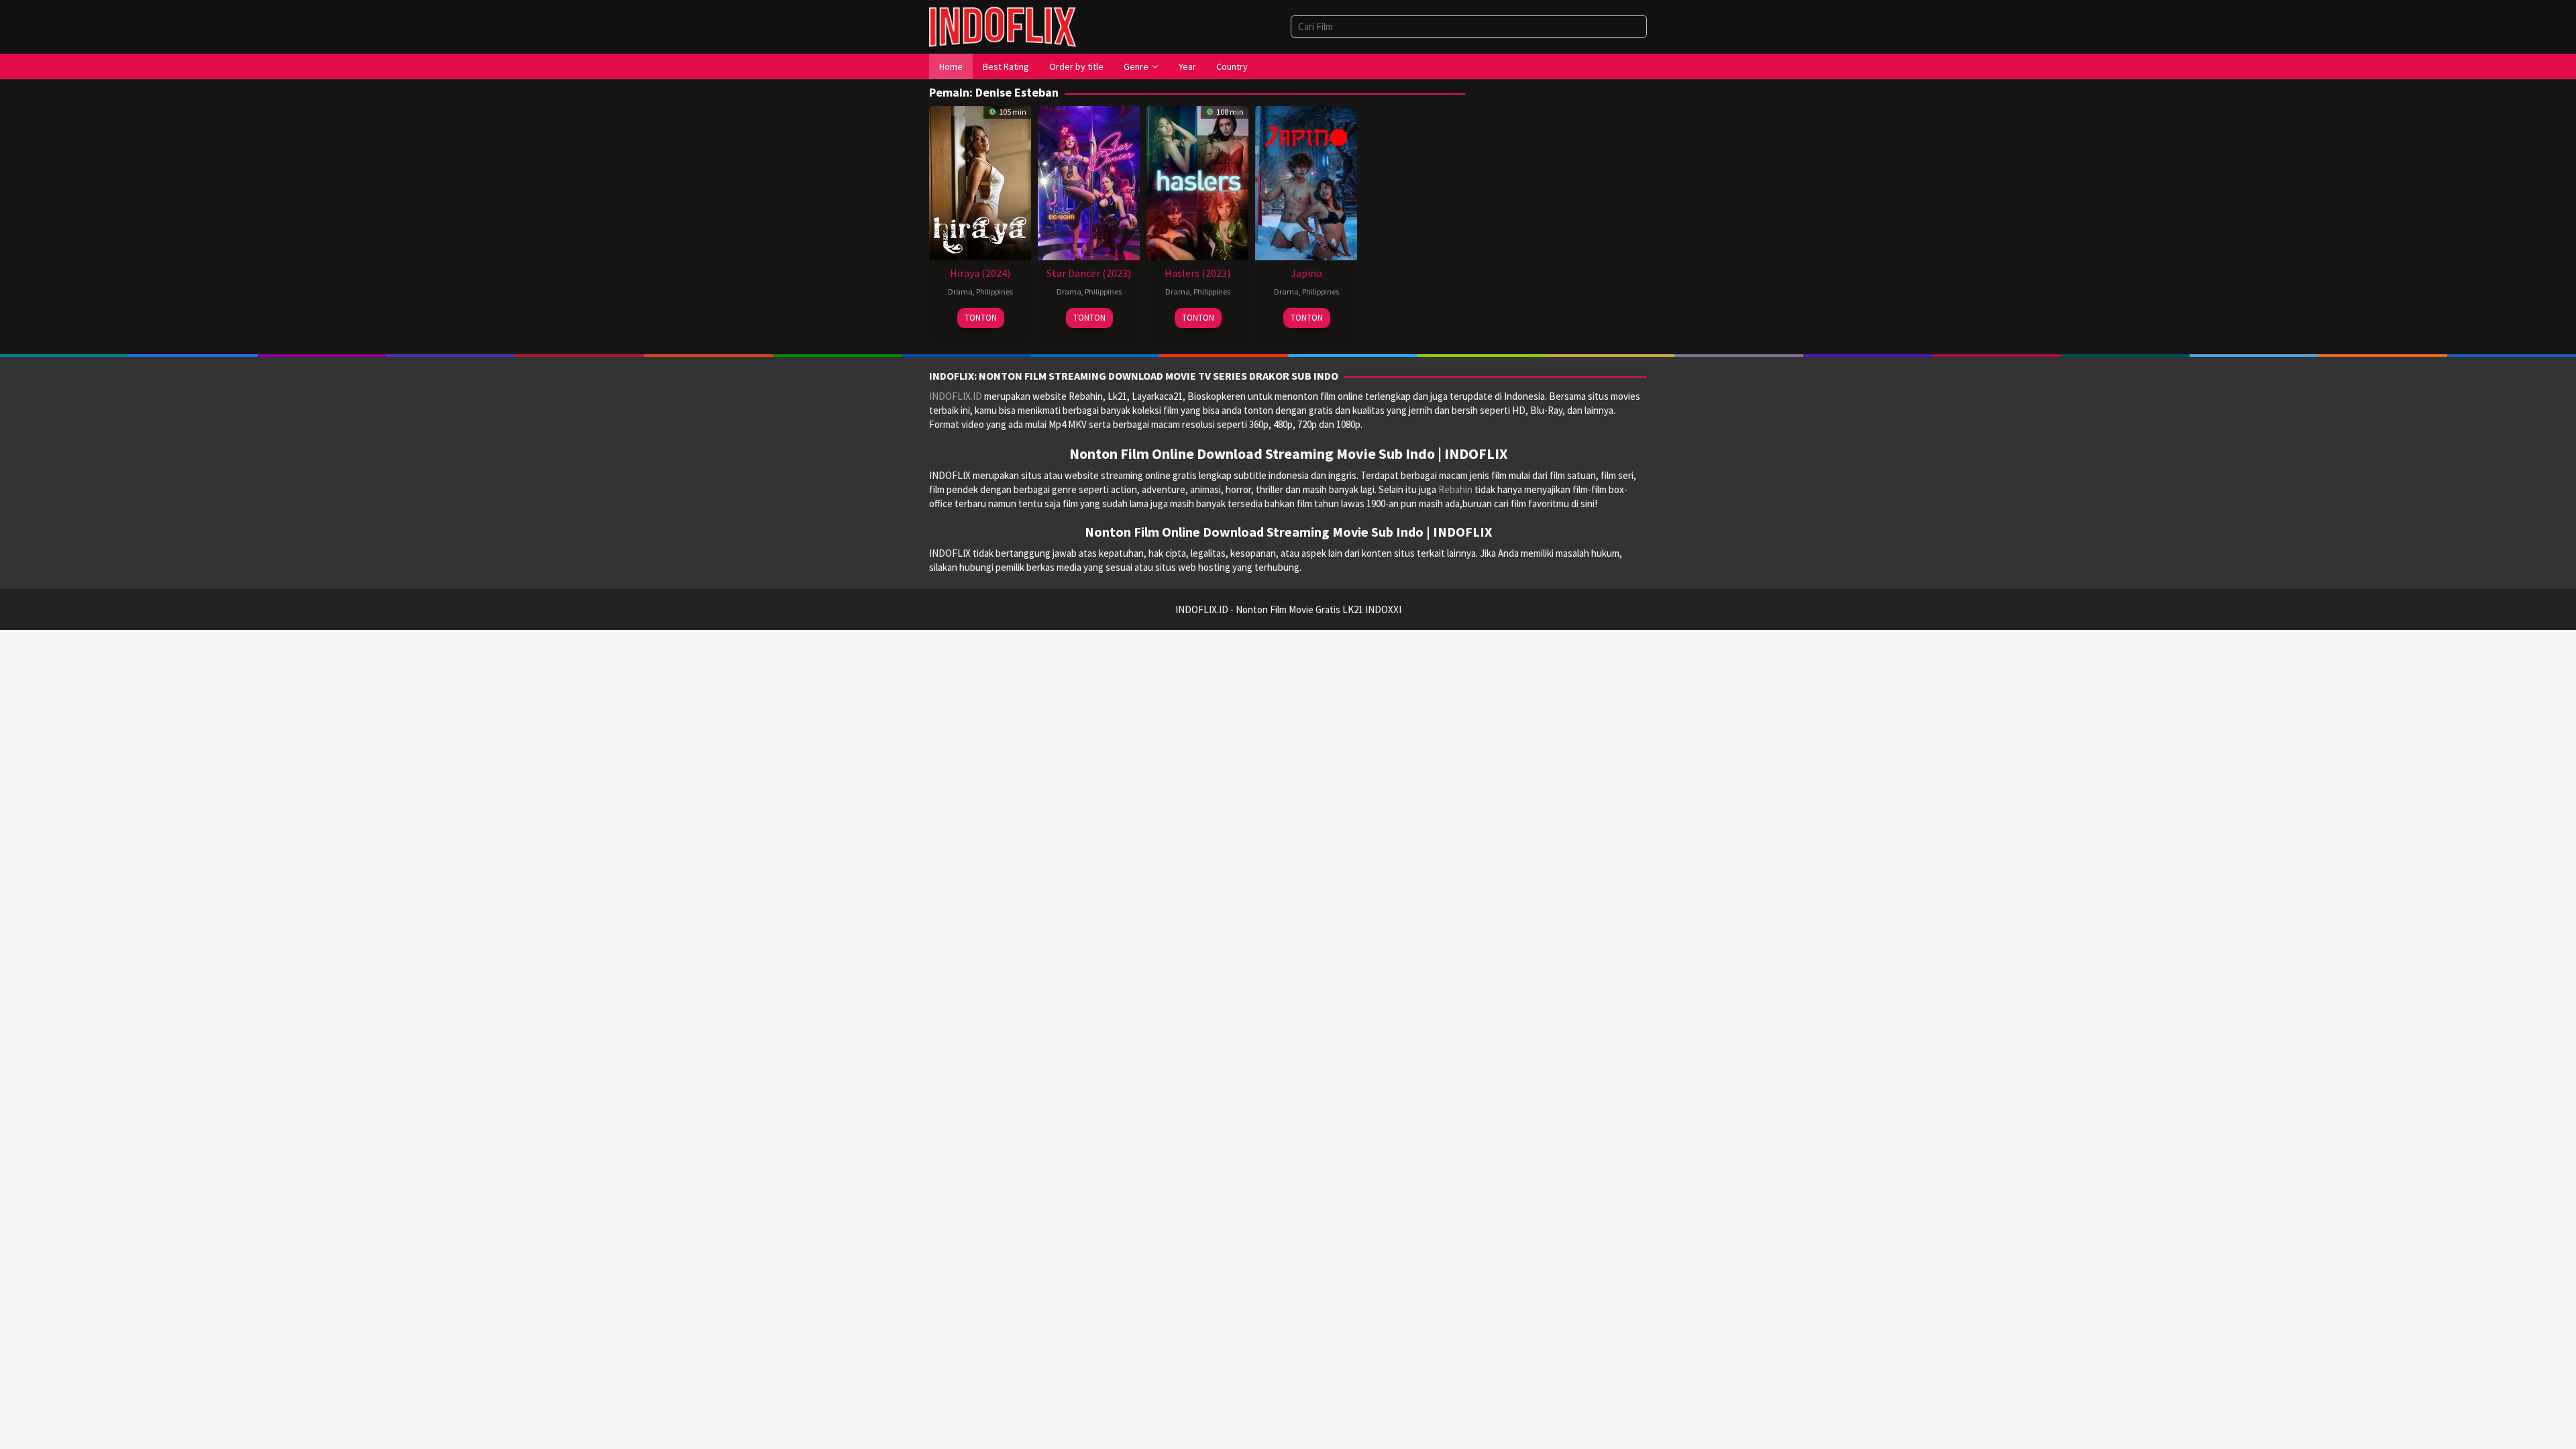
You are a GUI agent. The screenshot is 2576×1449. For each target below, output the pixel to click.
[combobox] (1469, 26)
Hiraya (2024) (980, 273)
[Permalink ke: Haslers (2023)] (1197, 181)
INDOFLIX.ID (956, 396)
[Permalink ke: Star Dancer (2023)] (1089, 181)
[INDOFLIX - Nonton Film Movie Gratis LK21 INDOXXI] (1003, 26)
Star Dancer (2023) (1089, 273)
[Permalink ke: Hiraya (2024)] (980, 181)
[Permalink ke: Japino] (1306, 181)
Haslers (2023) (1197, 273)
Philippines (995, 291)
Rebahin (1455, 489)
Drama (960, 291)
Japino (1306, 273)
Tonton (981, 318)
